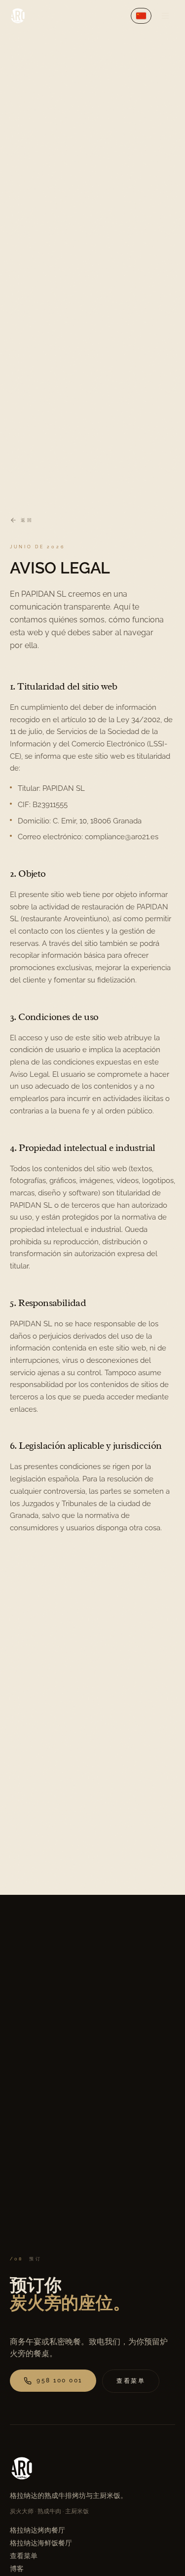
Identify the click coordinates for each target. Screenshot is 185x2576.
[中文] (141, 16)
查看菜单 (24, 2556)
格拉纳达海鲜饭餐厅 (41, 2543)
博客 (17, 2569)
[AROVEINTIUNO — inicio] (18, 16)
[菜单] (165, 16)
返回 (27, 520)
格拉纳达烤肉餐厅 (37, 2530)
